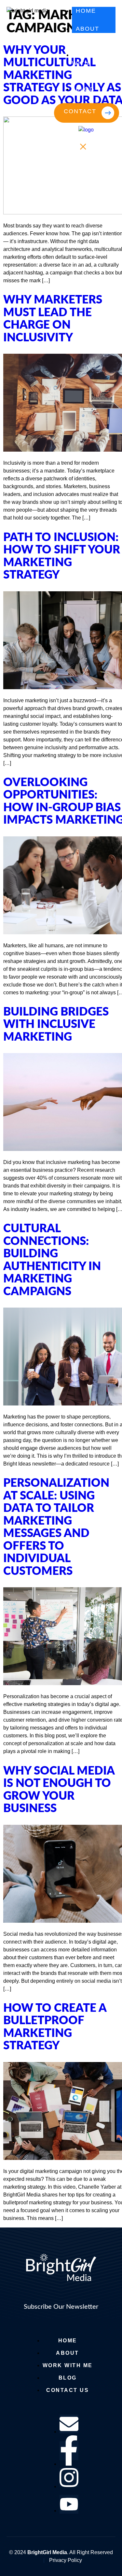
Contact (80, 111)
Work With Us (84, 63)
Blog (85, 89)
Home (86, 11)
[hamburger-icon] (108, 13)
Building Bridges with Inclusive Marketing (56, 1025)
